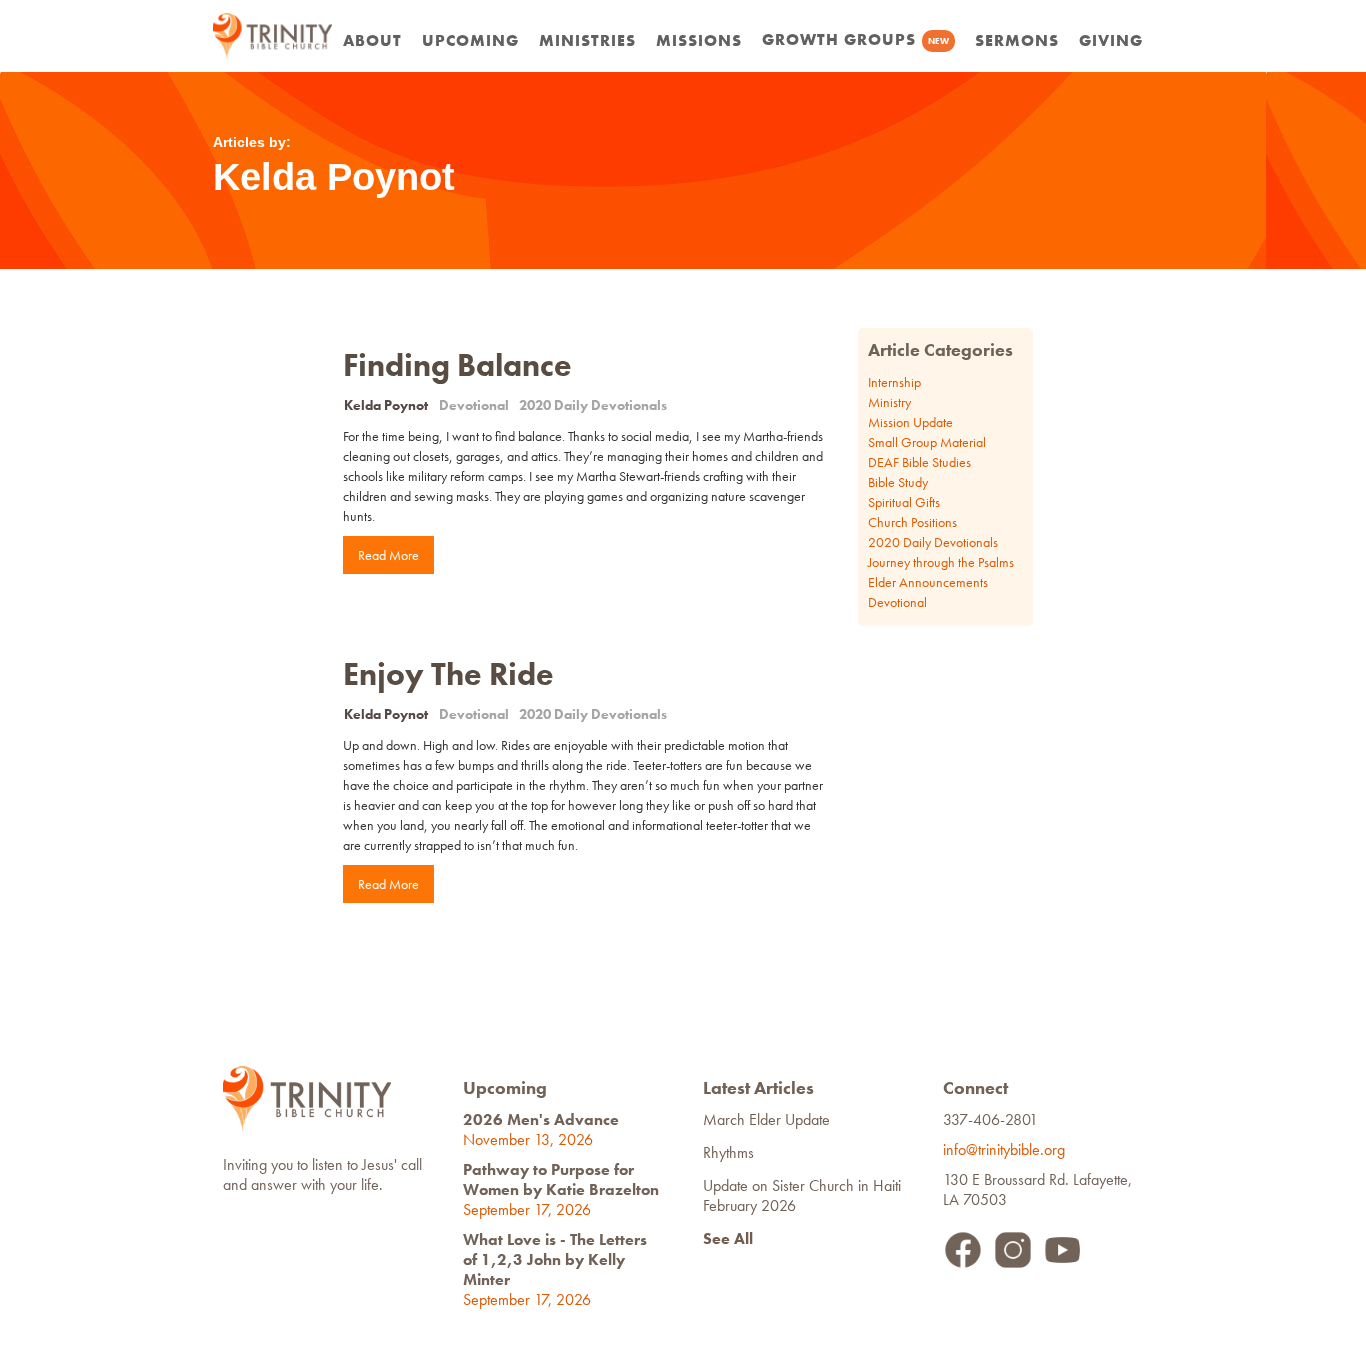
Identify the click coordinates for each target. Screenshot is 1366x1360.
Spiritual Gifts (904, 502)
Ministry (889, 402)
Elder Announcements (928, 582)
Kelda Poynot (386, 405)
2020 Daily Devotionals (593, 405)
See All (728, 1238)
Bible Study (898, 482)
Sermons (1017, 40)
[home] (273, 36)
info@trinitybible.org (1008, 1149)
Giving (1111, 40)
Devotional (474, 405)
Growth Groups (856, 39)
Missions (699, 40)
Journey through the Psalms (941, 562)
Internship (894, 382)
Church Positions (912, 522)
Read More (388, 555)
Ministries (587, 40)
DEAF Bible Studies (919, 462)
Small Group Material (927, 442)
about (372, 40)
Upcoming (470, 40)
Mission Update (910, 422)
